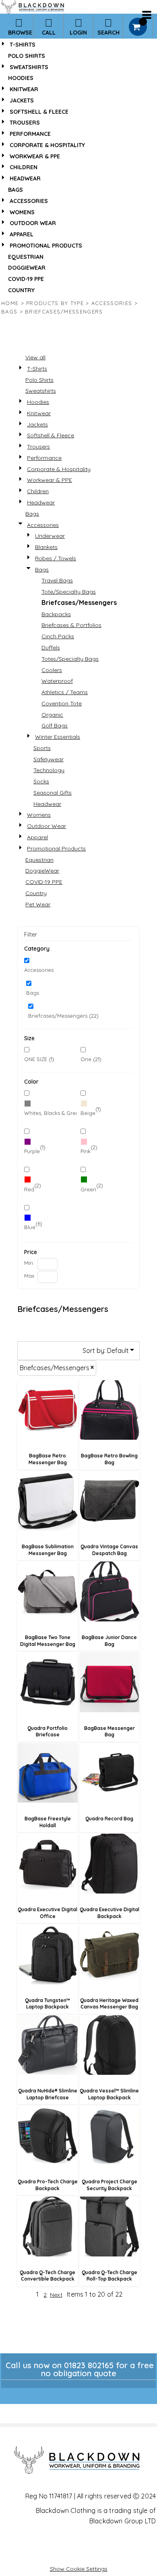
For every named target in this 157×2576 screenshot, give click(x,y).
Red (29, 1189)
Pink (86, 1151)
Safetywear (49, 759)
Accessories (29, 201)
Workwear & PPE (35, 156)
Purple (32, 1151)
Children (24, 167)
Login (78, 33)
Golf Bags (55, 725)
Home (10, 303)
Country (21, 290)
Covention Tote (62, 703)
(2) (89, 1149)
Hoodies (21, 78)
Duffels (51, 648)
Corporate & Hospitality (47, 145)
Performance (30, 134)
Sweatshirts (29, 67)
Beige (88, 1113)
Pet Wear (38, 904)
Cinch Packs (58, 636)
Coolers (52, 670)
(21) (50, 1111)
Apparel (22, 234)
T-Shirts (23, 45)
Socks (41, 781)
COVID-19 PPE (26, 279)
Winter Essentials (58, 737)
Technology (49, 770)
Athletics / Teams (65, 692)
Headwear (25, 178)
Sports (42, 748)
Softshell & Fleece (39, 112)
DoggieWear (27, 268)
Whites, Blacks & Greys (53, 1113)
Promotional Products (46, 246)
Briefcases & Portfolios (71, 625)
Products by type (55, 303)
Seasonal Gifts (53, 793)
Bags (15, 190)
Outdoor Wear (33, 223)
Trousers (25, 123)
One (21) (91, 1059)
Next (56, 2295)
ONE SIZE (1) (39, 1059)
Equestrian (26, 257)
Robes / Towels (56, 558)
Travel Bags (57, 580)
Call (49, 33)
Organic (52, 715)
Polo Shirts (27, 56)
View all (35, 357)
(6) (33, 1225)
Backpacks (56, 614)
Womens (22, 212)
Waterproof (57, 681)
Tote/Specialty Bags (69, 592)
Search (108, 33)
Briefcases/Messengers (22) (63, 1016)
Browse (20, 33)
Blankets (46, 547)
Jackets (22, 100)
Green (88, 1189)
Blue (30, 1227)
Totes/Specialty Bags (70, 659)
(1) (91, 1111)
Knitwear (24, 89)
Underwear (50, 536)
